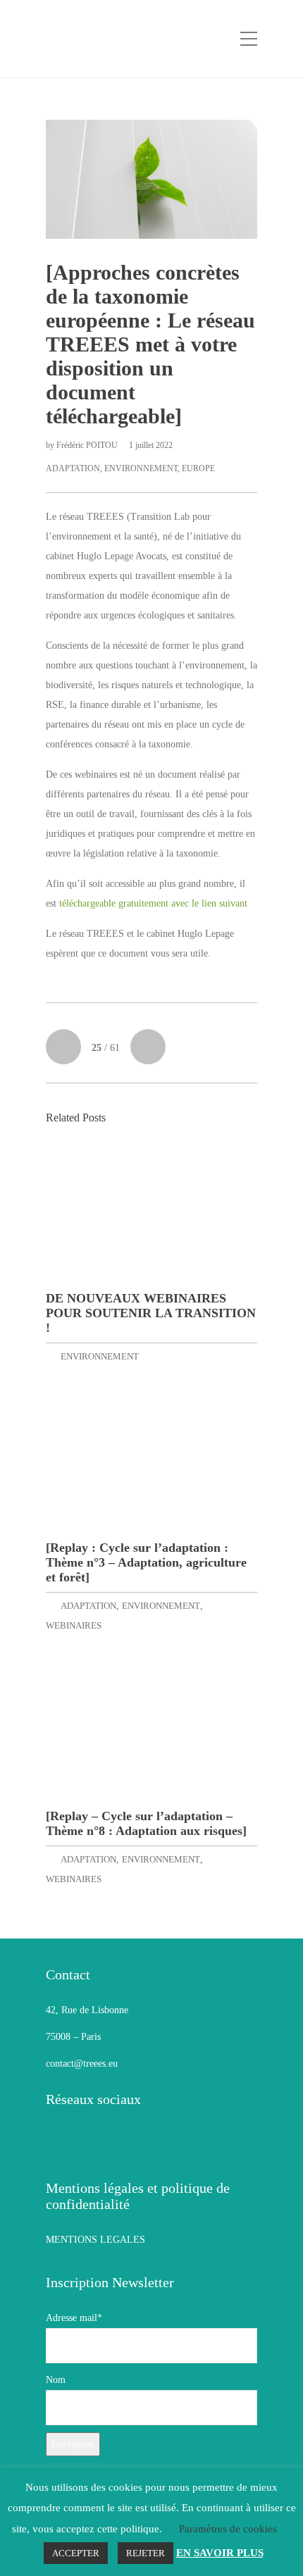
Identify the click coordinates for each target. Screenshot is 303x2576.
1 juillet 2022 (151, 445)
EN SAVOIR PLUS (220, 2553)
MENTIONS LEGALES (95, 2240)
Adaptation (73, 468)
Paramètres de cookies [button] (228, 2529)
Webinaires (74, 1625)
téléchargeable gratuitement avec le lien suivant (155, 903)
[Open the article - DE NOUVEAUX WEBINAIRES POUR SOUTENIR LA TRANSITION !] (151, 1213)
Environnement (141, 468)
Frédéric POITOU (88, 445)
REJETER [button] (146, 2553)
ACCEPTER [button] (76, 2553)
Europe (198, 468)
